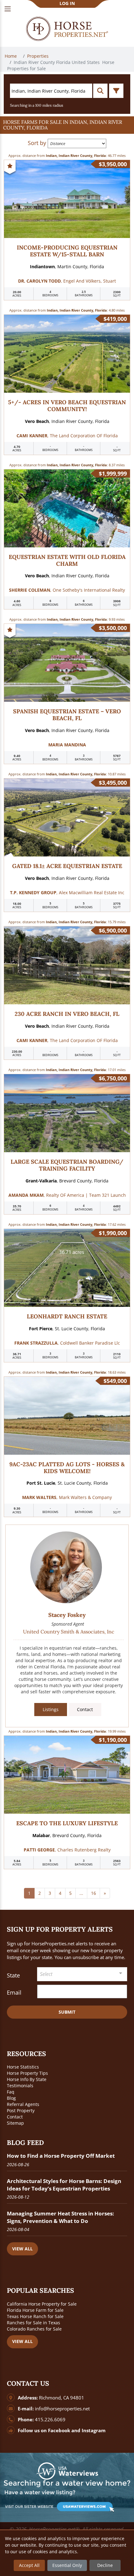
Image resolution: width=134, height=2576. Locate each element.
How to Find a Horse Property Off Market (61, 2156)
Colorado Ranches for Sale (34, 2329)
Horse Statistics (23, 2067)
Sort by (37, 143)
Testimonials (20, 2086)
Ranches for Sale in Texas (33, 2323)
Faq (11, 2092)
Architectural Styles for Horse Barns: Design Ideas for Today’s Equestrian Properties (64, 2185)
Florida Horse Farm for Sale (35, 2310)
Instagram (94, 2430)
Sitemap (15, 2123)
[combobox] (82, 1974)
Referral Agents (23, 2104)
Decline (105, 2565)
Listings (51, 1709)
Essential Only (67, 2565)
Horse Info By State (27, 2079)
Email (14, 1992)
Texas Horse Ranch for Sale (35, 2316)
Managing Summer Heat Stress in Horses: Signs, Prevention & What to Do (60, 2217)
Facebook (59, 2430)
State (13, 1975)
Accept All (29, 2565)
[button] (67, 125)
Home (11, 56)
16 (93, 1893)
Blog (11, 2098)
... (81, 1893)
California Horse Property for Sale (42, 2304)
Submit (67, 2012)
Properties (38, 56)
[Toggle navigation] (8, 9)
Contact (85, 1709)
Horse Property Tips (27, 2073)
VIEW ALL (22, 2249)
